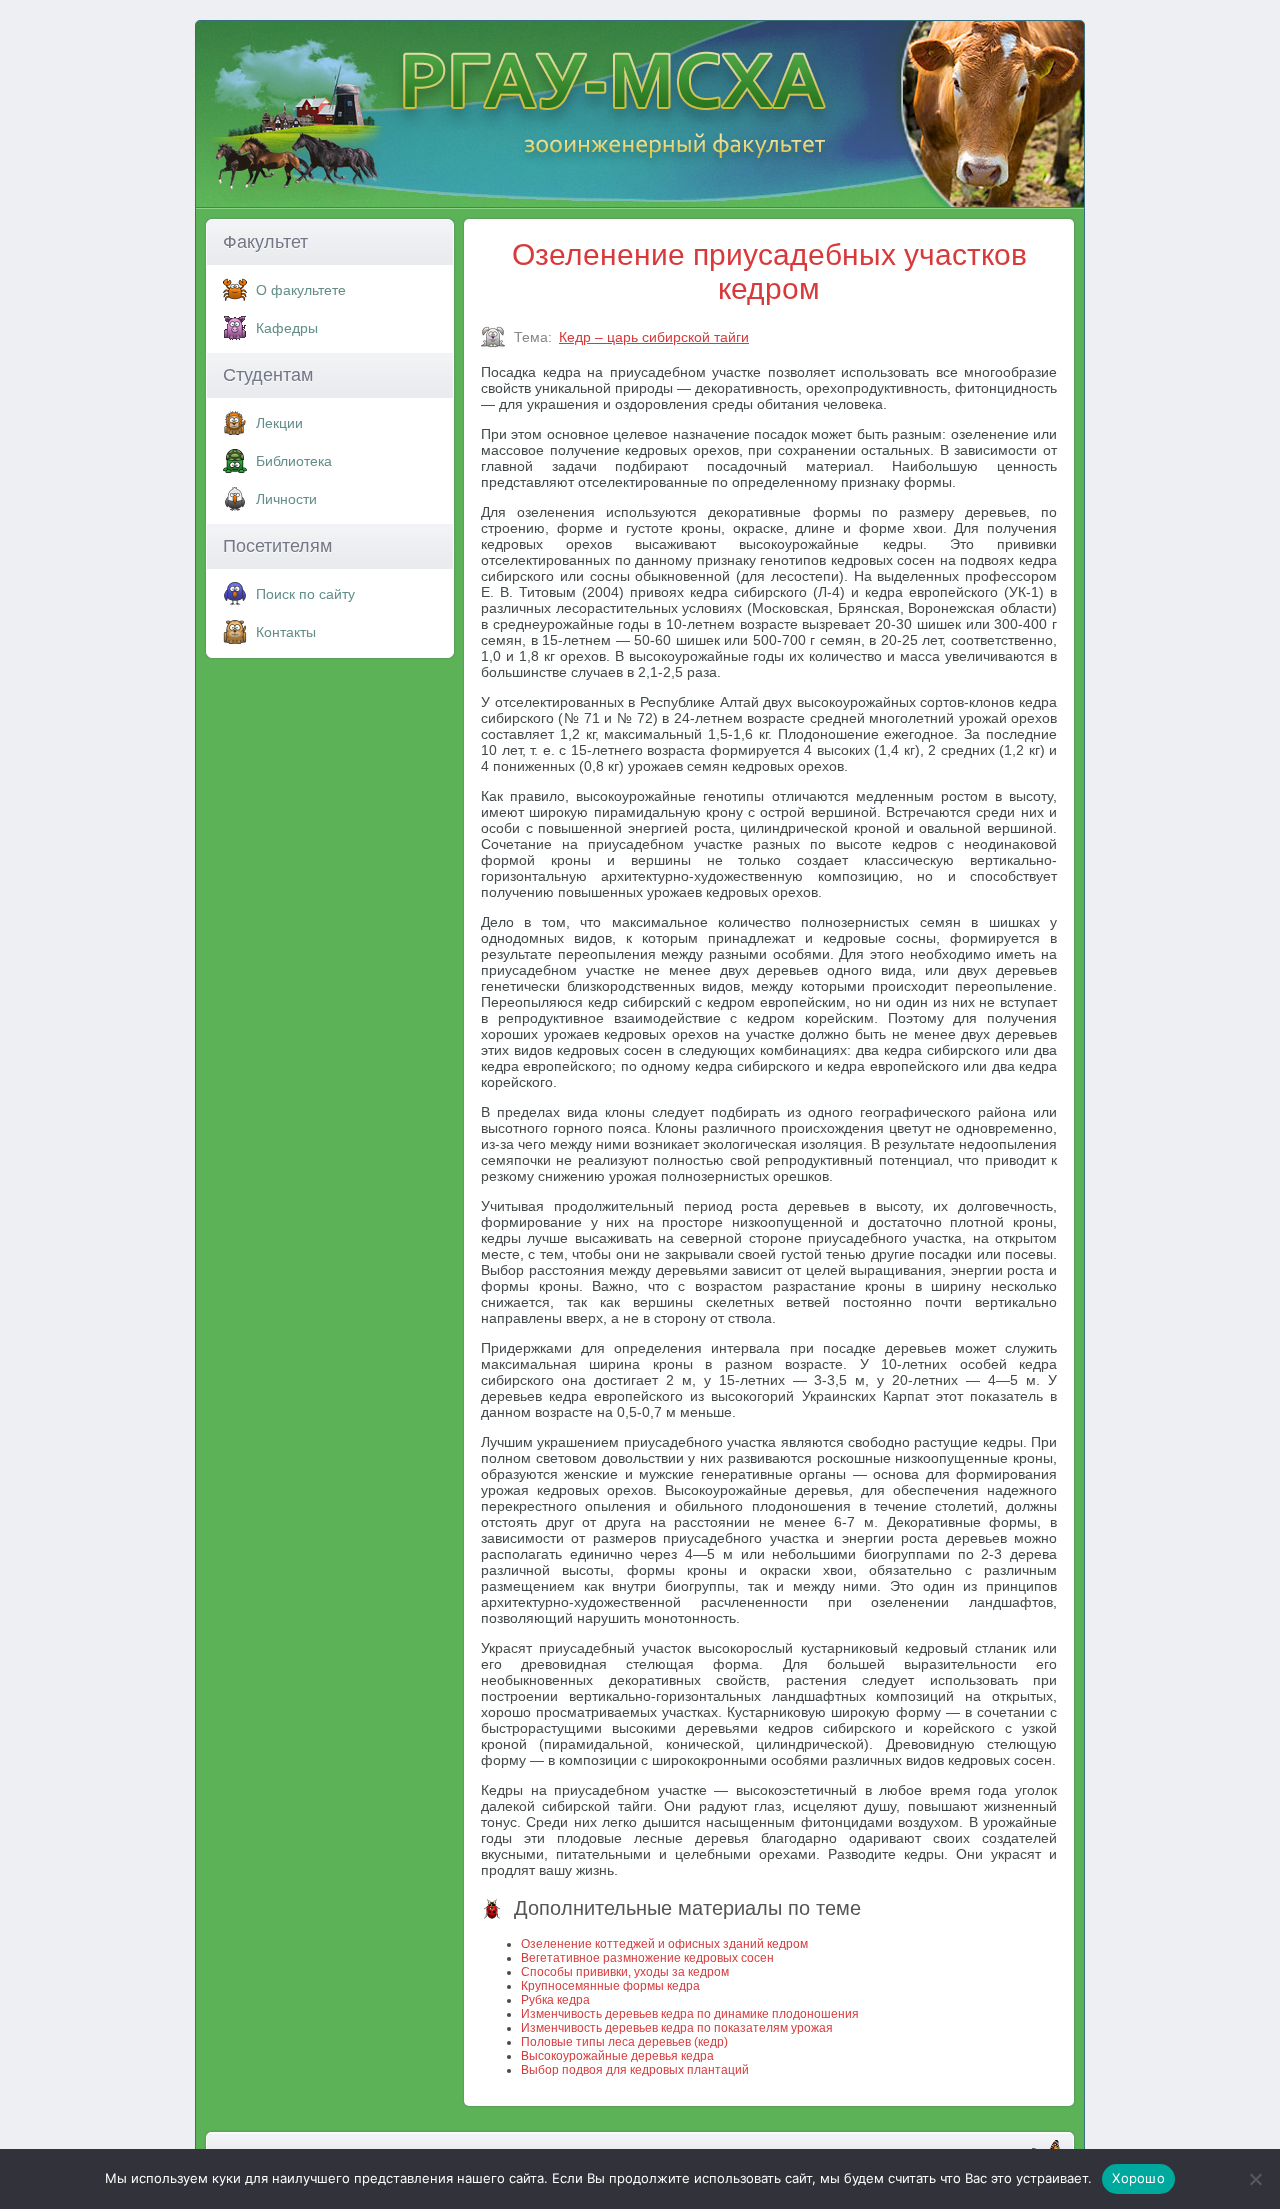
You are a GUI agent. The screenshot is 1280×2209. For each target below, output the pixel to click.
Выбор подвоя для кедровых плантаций (635, 2070)
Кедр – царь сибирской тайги (654, 337)
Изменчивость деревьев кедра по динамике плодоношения (690, 2014)
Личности (286, 499)
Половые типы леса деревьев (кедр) (624, 2042)
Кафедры (287, 328)
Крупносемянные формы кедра (610, 1986)
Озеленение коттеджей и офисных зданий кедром (664, 1944)
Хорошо (1138, 2178)
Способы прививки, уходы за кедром (625, 1972)
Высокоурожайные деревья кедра (617, 2056)
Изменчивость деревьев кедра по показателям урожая (677, 2028)
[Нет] (1255, 2179)
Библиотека (294, 461)
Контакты (286, 632)
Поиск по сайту (305, 594)
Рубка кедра (555, 2000)
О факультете (301, 290)
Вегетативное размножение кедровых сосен (647, 1958)
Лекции (279, 423)
